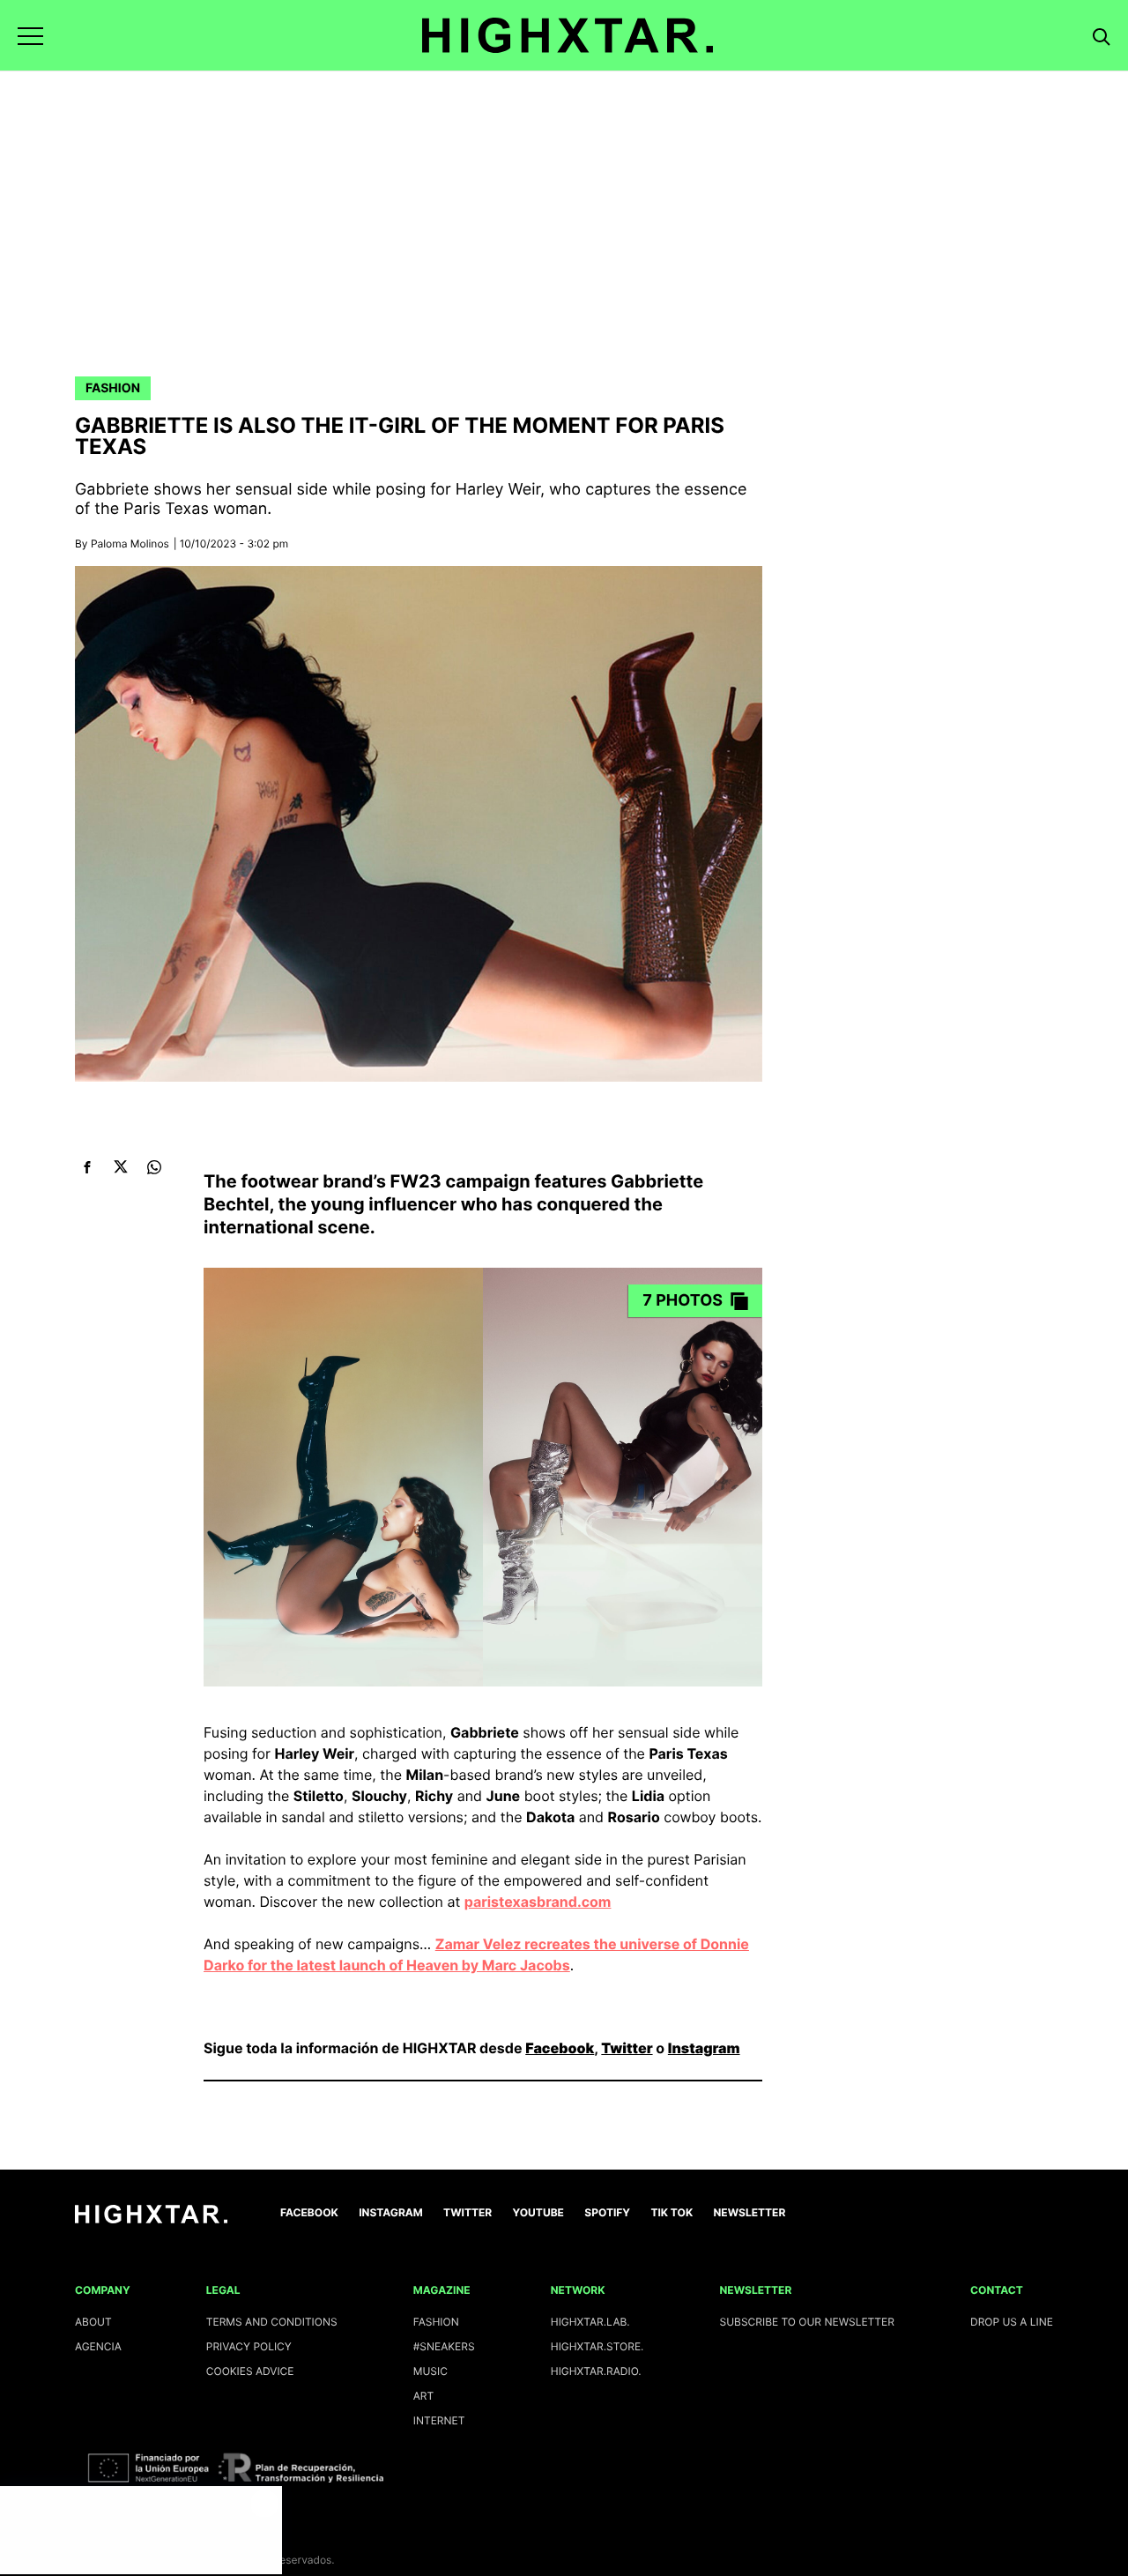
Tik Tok (672, 2212)
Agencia (98, 2346)
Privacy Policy (249, 2346)
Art (424, 2396)
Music (430, 2371)
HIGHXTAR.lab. (590, 2322)
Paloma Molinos (130, 543)
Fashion (113, 388)
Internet (439, 2420)
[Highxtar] (568, 35)
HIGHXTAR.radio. (596, 2371)
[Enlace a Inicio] (151, 2219)
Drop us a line (1012, 2322)
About (93, 2322)
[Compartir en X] (120, 1167)
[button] (30, 36)
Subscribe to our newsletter (807, 2322)
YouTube (538, 2212)
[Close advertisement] (264, 2504)
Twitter (627, 2048)
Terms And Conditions (272, 2322)
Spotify (607, 2212)
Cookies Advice (250, 2371)
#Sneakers (444, 2346)
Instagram (704, 2048)
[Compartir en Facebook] (87, 1167)
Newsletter (750, 2212)
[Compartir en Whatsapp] (154, 1167)
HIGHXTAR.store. (597, 2346)
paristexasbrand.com (538, 1902)
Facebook (560, 2048)
